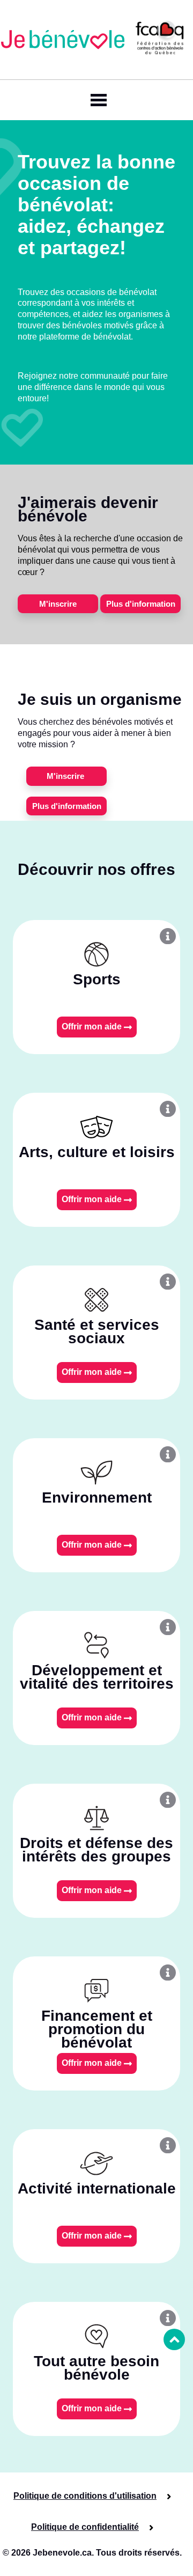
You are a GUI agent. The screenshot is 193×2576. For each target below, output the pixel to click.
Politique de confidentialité (85, 2527)
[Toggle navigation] (96, 100)
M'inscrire (58, 604)
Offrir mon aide (93, 1026)
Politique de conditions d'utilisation (85, 2496)
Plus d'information (141, 604)
